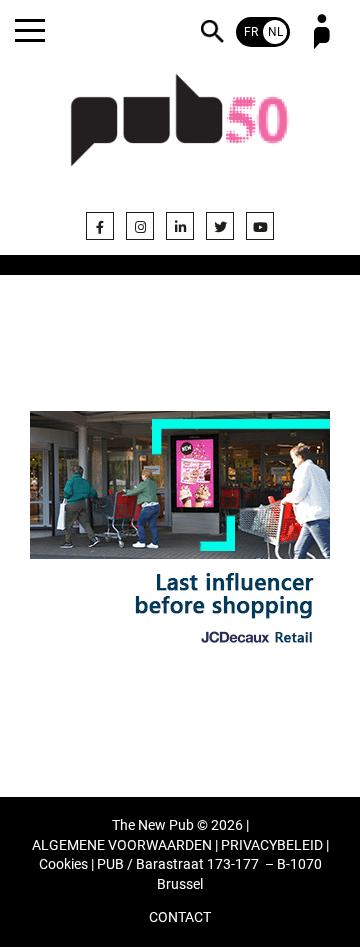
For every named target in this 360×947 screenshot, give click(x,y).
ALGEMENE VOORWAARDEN (122, 845)
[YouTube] (260, 226)
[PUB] (180, 132)
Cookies (63, 864)
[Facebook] (100, 226)
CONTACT (180, 917)
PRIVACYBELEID (272, 845)
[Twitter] (220, 226)
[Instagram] (140, 226)
